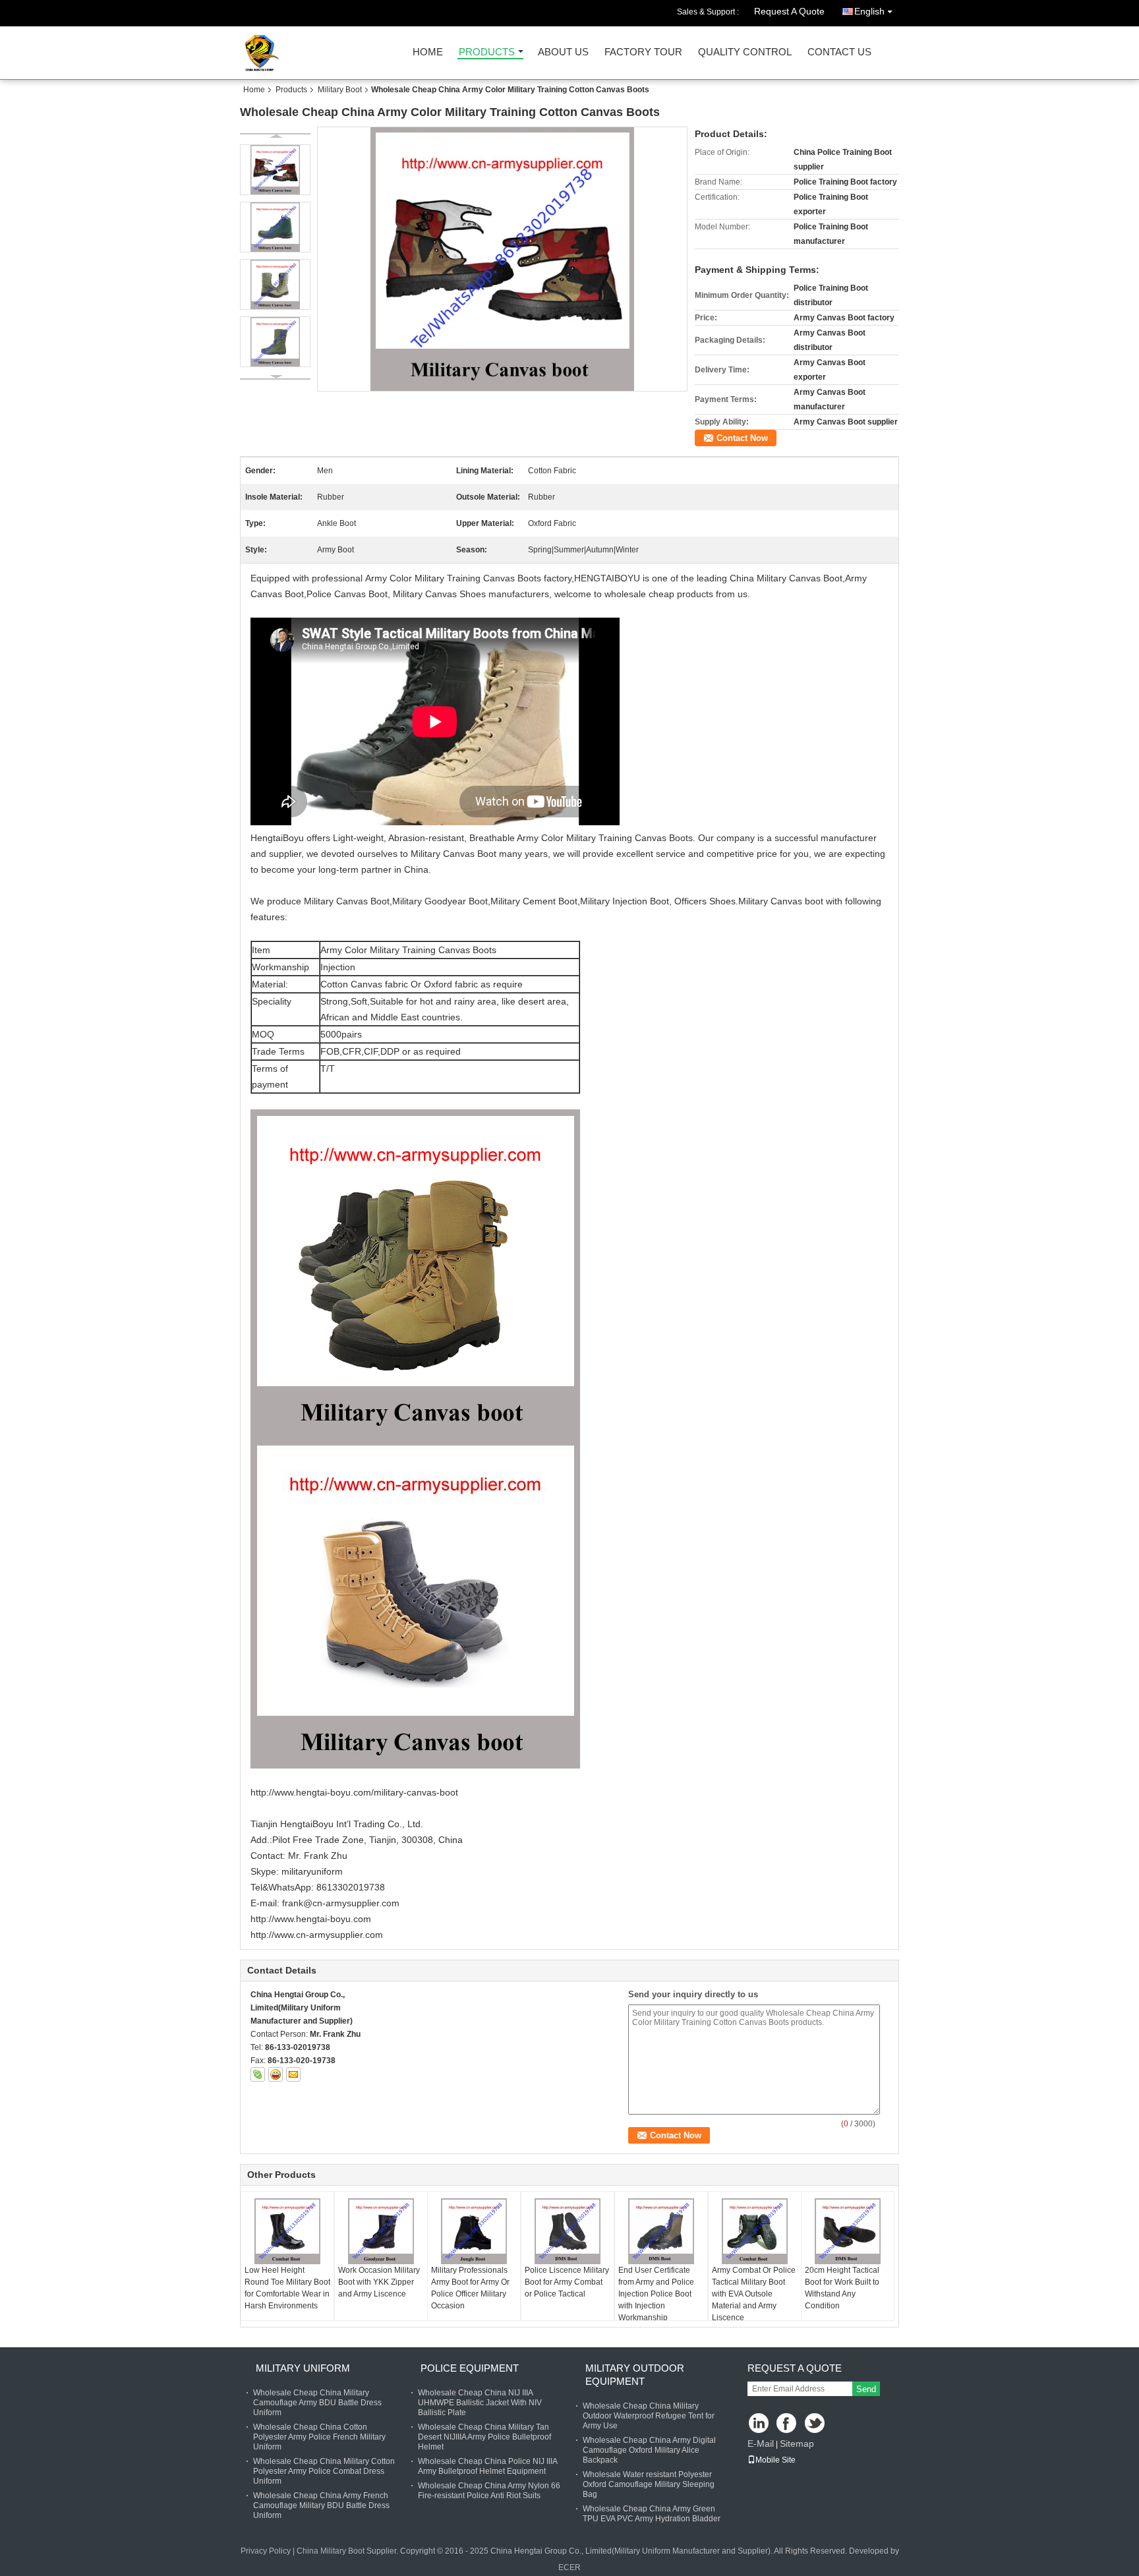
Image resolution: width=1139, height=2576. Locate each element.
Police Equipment (470, 2368)
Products (487, 52)
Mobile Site (775, 2460)
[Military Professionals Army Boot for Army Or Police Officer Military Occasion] (474, 2231)
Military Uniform (303, 2368)
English (869, 11)
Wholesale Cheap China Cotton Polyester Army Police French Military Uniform (319, 2437)
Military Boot (340, 90)
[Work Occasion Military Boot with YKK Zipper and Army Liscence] (381, 2231)
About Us (563, 52)
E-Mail (761, 2444)
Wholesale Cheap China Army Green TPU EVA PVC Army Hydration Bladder (652, 2514)
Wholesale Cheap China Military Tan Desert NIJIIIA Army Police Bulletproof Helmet (484, 2437)
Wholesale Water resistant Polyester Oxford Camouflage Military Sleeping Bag (649, 2484)
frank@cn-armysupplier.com (341, 1903)
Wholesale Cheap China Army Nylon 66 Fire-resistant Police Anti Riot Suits (489, 2491)
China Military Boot (331, 2551)
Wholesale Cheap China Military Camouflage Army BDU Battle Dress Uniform (317, 2403)
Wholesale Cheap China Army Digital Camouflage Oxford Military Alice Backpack (649, 2450)
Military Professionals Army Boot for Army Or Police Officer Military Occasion (470, 2288)
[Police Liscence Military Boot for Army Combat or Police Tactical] (568, 2231)
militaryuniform (312, 1871)
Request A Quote (789, 11)
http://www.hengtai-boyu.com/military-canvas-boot (354, 1792)
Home (428, 52)
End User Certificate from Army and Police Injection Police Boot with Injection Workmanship (656, 2294)
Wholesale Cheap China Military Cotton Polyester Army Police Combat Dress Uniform (324, 2471)
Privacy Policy (266, 2551)
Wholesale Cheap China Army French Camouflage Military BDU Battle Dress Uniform (321, 2505)
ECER (569, 2567)
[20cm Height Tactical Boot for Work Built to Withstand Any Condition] (848, 2231)
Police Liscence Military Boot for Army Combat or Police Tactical (567, 2282)
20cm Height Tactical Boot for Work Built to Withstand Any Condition (842, 2288)
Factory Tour (643, 52)
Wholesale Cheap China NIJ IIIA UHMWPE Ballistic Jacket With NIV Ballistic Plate (480, 2403)
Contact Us (839, 52)
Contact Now (742, 438)
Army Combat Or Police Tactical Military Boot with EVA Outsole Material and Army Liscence (754, 2294)
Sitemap (797, 2444)
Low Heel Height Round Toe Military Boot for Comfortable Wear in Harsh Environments (287, 2288)
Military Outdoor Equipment (635, 2375)
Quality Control (745, 52)
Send (866, 2389)
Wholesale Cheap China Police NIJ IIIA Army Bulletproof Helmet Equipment (487, 2466)
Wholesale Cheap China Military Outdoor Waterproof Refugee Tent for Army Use (649, 2416)
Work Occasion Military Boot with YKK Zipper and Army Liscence (379, 2282)
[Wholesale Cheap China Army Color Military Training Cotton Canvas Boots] (503, 259)
